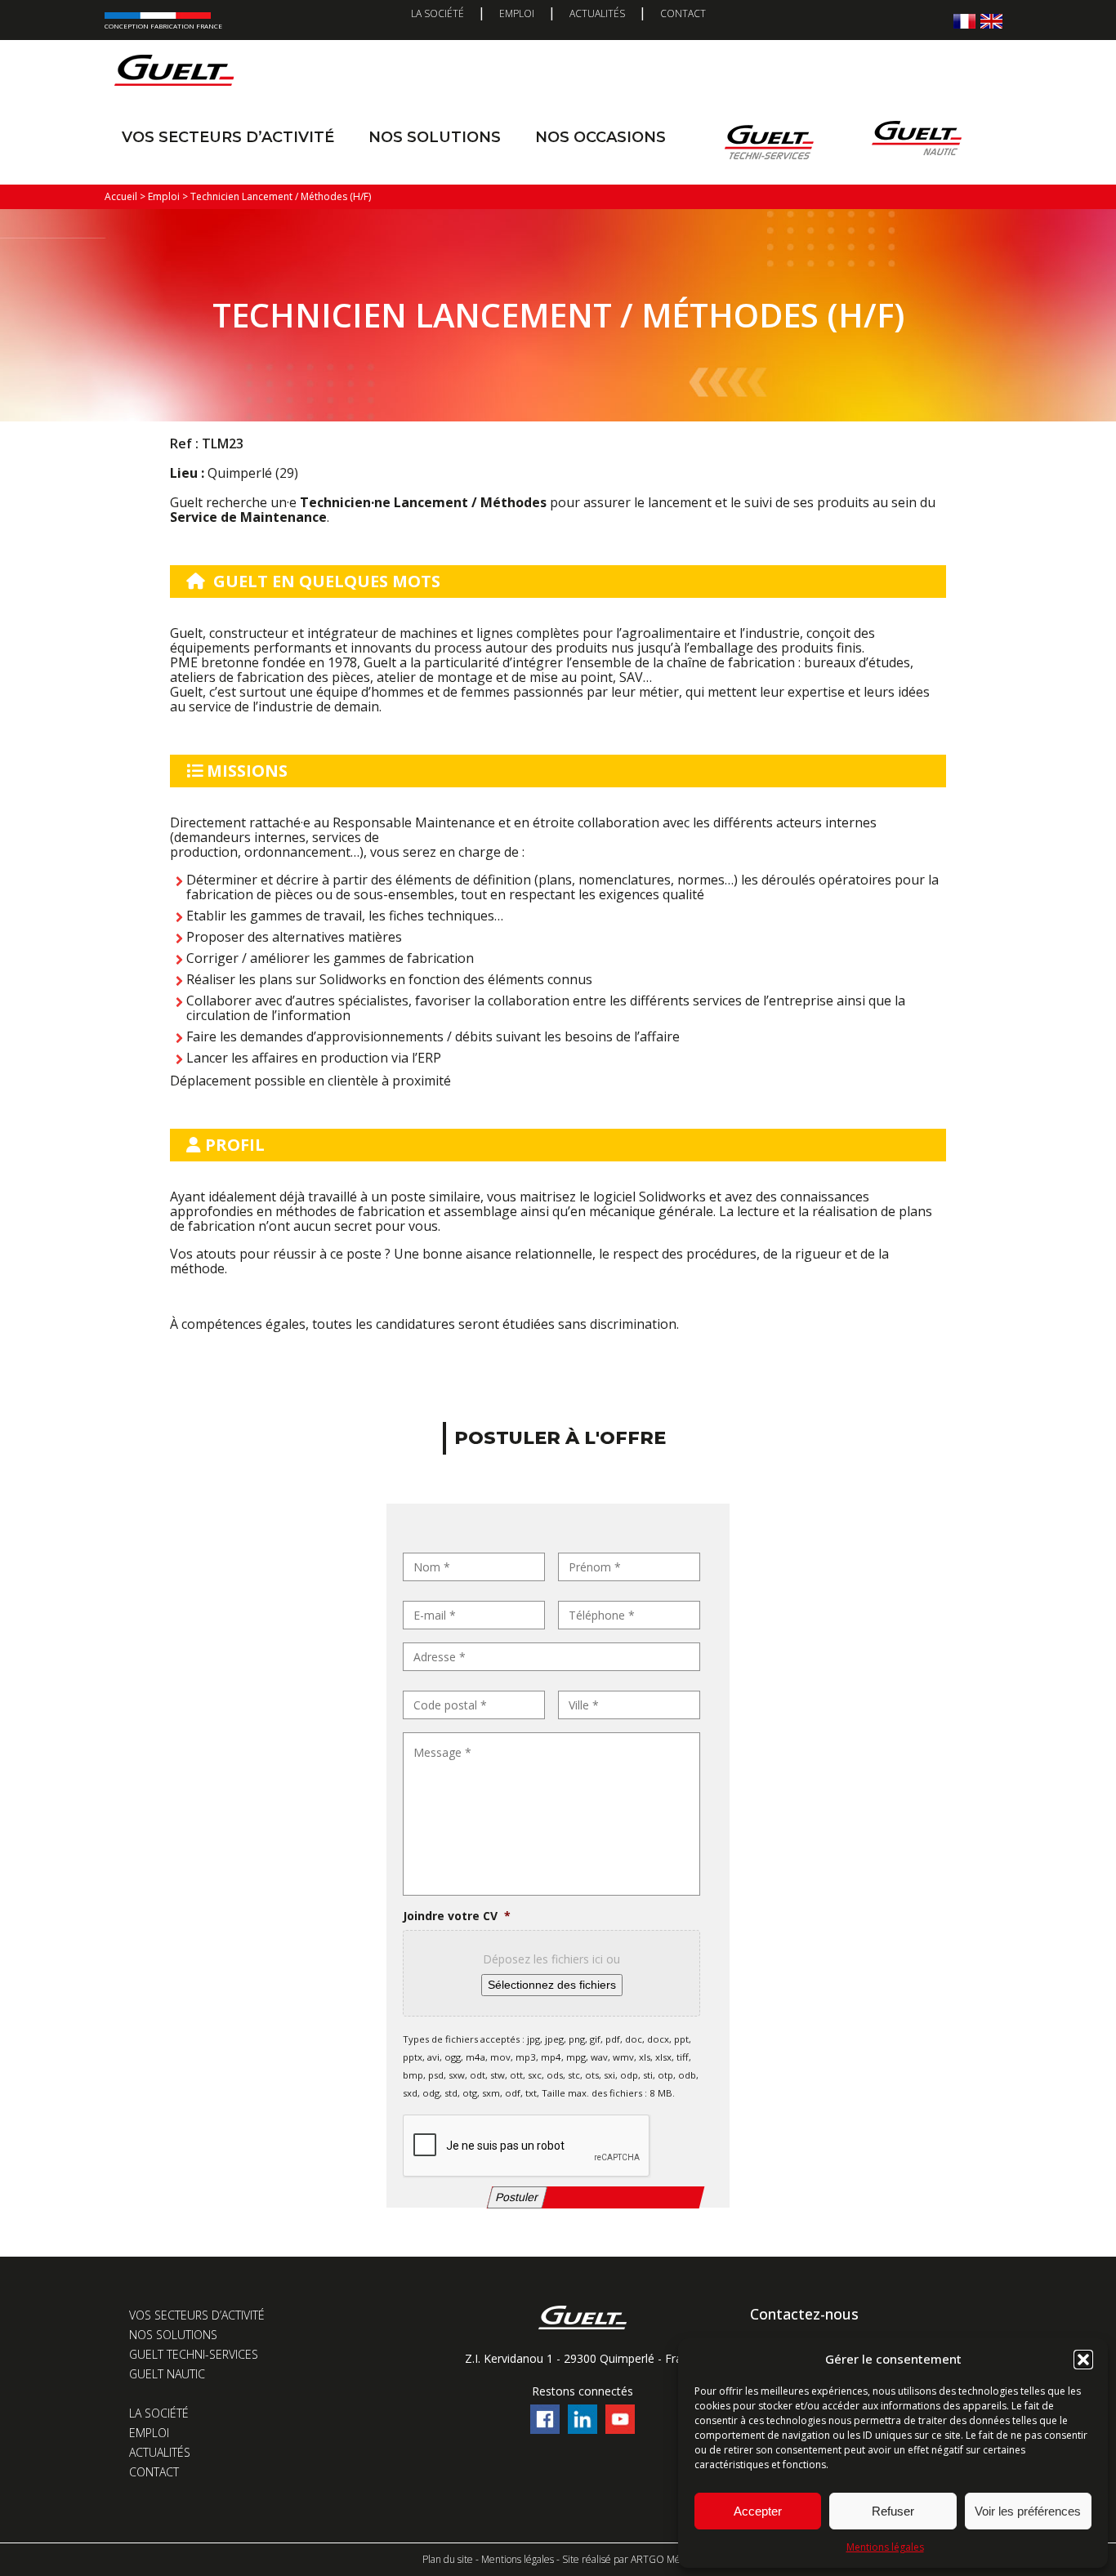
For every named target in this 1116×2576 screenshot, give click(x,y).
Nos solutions (435, 137)
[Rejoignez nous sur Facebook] (545, 2429)
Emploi (517, 13)
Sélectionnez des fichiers (552, 1985)
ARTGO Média (662, 2559)
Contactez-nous (804, 2314)
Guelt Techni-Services (194, 2354)
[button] (1083, 2360)
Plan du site (448, 2559)
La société (437, 13)
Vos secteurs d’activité (228, 137)
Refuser (893, 2511)
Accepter (758, 2511)
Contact (683, 13)
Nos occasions (600, 137)
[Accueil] (174, 74)
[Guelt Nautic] (917, 142)
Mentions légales (885, 2547)
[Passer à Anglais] (991, 21)
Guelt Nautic (167, 2374)
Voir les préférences (1028, 2511)
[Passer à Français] (964, 21)
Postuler (517, 2197)
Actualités (597, 13)
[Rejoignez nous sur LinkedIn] (583, 2429)
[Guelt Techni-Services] (769, 142)
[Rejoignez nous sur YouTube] (620, 2429)
